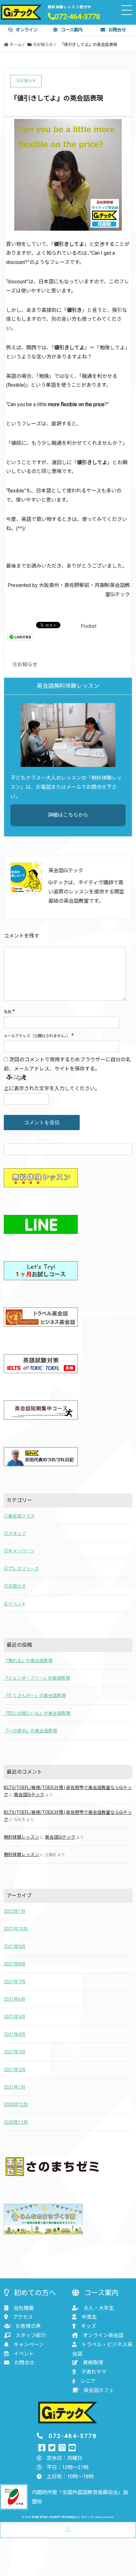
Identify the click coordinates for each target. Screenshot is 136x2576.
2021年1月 (15, 2087)
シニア (88, 2381)
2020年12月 (16, 2105)
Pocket (89, 626)
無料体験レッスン (22, 1837)
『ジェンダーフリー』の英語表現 (37, 1678)
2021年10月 (16, 1929)
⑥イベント (15, 1604)
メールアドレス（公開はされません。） (37, 1036)
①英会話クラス (19, 1516)
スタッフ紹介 (31, 2335)
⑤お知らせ (25, 665)
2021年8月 (15, 1964)
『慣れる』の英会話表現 (28, 1661)
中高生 (89, 2317)
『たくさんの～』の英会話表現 (35, 1696)
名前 (8, 1012)
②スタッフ (15, 1533)
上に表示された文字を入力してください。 (52, 1088)
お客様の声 (28, 2326)
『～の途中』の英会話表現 (30, 1731)
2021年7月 (15, 1982)
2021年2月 (15, 2070)
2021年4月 (15, 2034)
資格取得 (93, 2363)
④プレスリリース (21, 1569)
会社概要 (24, 2308)
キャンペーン (29, 2345)
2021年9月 (15, 1947)
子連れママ (94, 2372)
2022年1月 (15, 1911)
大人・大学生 (99, 2308)
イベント (24, 2354)
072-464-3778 (77, 16)
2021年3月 (15, 2052)
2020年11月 (16, 2122)
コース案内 (72, 30)
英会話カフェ (99, 2390)
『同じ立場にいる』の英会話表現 (37, 1713)
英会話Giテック (29, 1795)
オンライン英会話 (103, 2335)
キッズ (89, 2326)
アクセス (23, 2317)
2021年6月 (15, 1999)
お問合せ (117, 30)
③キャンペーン (19, 1551)
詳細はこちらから (68, 815)
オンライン (27, 30)
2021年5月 (15, 2017)
